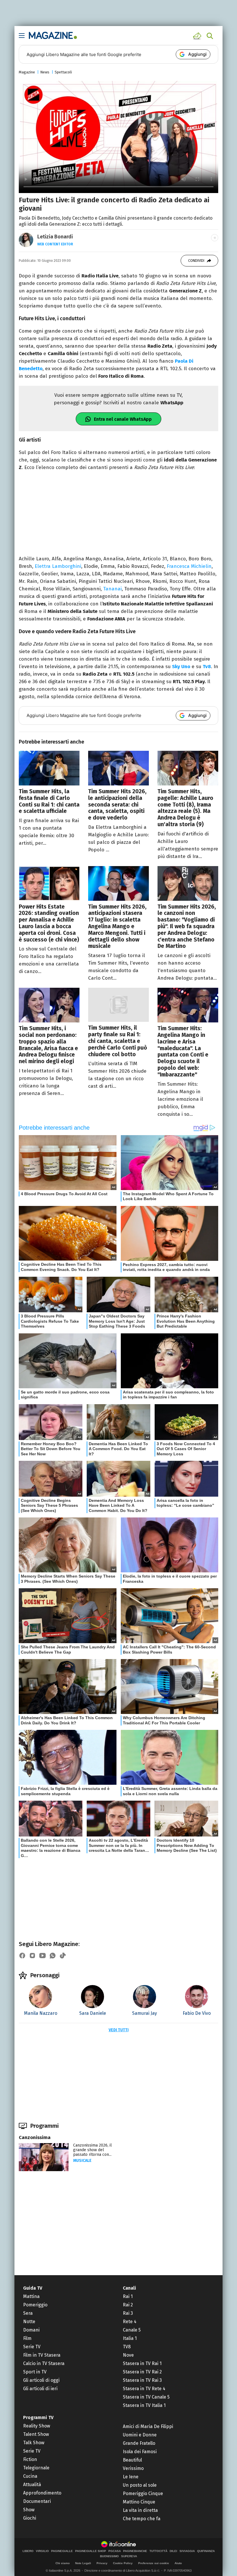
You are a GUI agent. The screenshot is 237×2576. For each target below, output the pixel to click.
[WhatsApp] (53, 1956)
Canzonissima (35, 2137)
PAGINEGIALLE (62, 2551)
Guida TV (33, 2288)
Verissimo (133, 2468)
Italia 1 (130, 2338)
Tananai (112, 589)
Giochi (30, 2518)
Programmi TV (38, 2417)
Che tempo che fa (142, 2519)
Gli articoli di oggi (41, 2380)
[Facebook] (22, 1956)
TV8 (127, 2347)
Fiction (30, 2459)
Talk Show (34, 2443)
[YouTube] (42, 1956)
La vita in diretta (140, 2510)
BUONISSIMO (109, 2556)
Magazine (27, 72)
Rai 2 (128, 2305)
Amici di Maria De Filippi (148, 2426)
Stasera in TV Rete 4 (144, 2389)
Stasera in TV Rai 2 (142, 2372)
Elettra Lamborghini (58, 566)
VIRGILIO (42, 2551)
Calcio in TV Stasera (44, 2363)
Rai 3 (128, 2313)
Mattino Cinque (139, 2502)
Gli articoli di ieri (40, 2389)
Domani (31, 2330)
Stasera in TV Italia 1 (144, 2405)
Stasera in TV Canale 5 (146, 2397)
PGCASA (115, 2551)
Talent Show (36, 2434)
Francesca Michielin (189, 566)
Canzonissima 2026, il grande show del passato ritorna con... (92, 2150)
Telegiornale (36, 2468)
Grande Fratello (139, 2443)
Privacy (102, 2563)
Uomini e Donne (140, 2435)
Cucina (30, 2476)
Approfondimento (42, 2493)
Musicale (82, 2161)
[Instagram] (32, 1956)
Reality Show (37, 2426)
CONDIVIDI (196, 261)
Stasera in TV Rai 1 (142, 2363)
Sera (28, 2313)
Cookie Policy (123, 2563)
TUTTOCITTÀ (158, 2551)
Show (29, 2510)
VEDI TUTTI (119, 2030)
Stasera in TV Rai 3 (142, 2380)
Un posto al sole (140, 2485)
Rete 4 (130, 2322)
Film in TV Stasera (42, 2355)
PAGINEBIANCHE (135, 2551)
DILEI (173, 2551)
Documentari (37, 2501)
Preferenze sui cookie (154, 2563)
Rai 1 (128, 2296)
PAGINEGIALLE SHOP (91, 2551)
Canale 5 (132, 2330)
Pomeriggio (35, 2305)
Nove (128, 2355)
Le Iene (131, 2477)
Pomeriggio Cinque (143, 2493)
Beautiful (132, 2460)
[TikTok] (63, 1956)
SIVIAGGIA (187, 2551)
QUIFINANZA (206, 2551)
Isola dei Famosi (140, 2452)
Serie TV (32, 2347)
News (45, 72)
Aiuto (178, 2563)
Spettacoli (63, 72)
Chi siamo (63, 2563)
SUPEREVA (129, 2556)
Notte (29, 2322)
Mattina (31, 2296)
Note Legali (83, 2563)
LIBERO (28, 2551)
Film (27, 2338)
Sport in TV (35, 2372)
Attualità (32, 2485)
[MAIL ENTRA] (198, 36)
